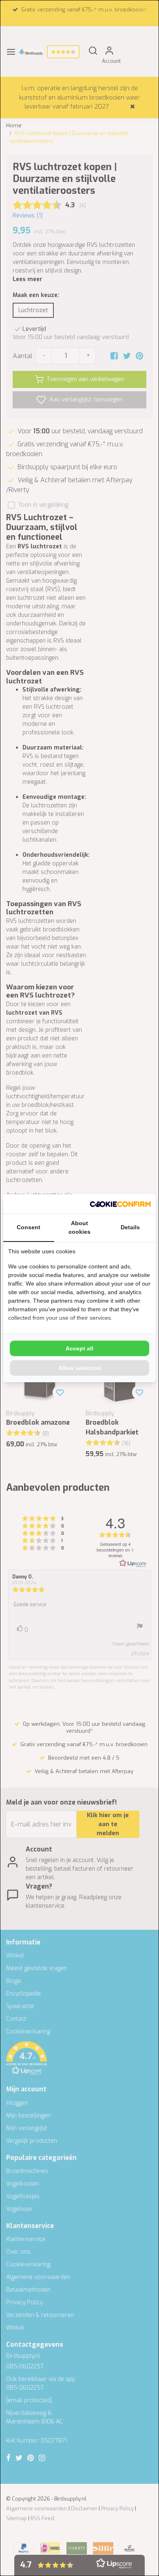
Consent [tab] (29, 1227)
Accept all (79, 1348)
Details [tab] (130, 1227)
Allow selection (80, 1368)
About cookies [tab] (79, 1227)
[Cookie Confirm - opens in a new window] (120, 1204)
